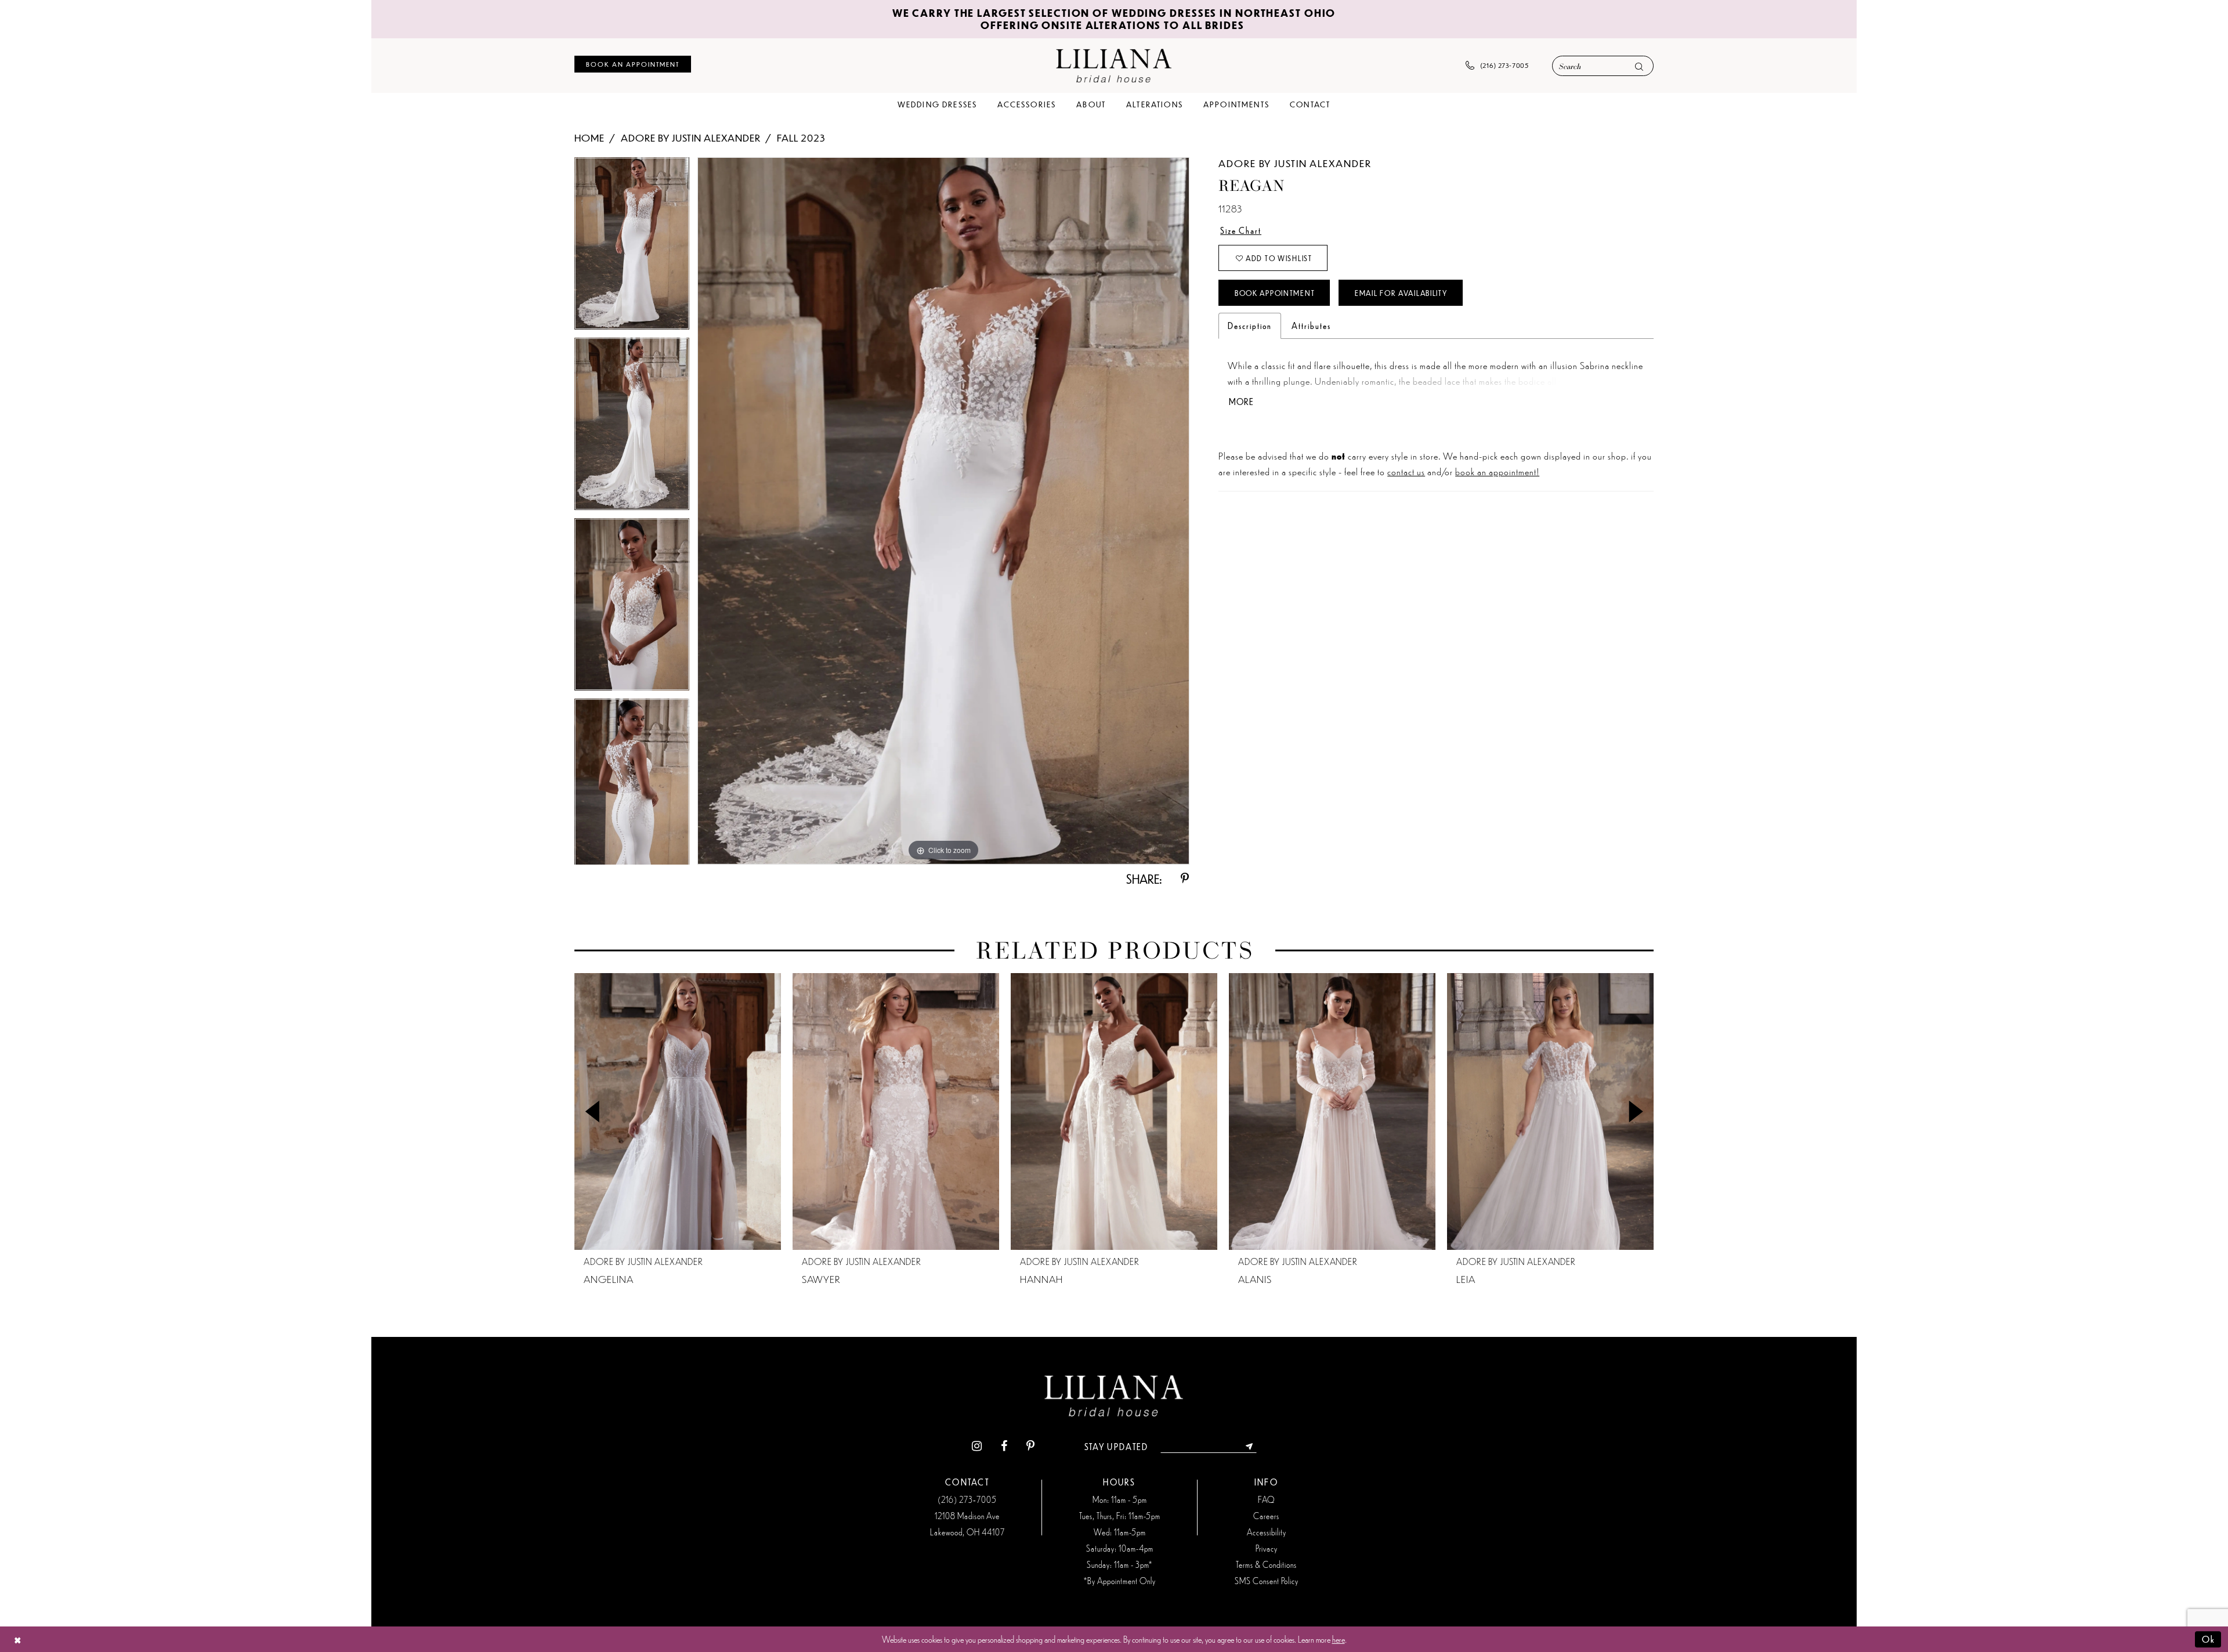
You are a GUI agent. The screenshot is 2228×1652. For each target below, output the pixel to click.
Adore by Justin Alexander (691, 138)
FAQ (1266, 1499)
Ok (2209, 1639)
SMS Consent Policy (1267, 1581)
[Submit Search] (1639, 66)
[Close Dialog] (18, 1640)
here (1339, 1639)
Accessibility (1267, 1532)
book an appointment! (1497, 471)
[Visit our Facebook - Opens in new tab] (1004, 1447)
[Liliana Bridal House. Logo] (1114, 65)
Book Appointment (1275, 293)
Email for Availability (1401, 293)
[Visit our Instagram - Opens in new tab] (977, 1447)
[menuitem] (633, 64)
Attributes (1311, 326)
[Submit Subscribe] (1249, 1447)
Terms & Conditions (1266, 1564)
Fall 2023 (801, 138)
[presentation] (678, 1111)
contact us (1406, 471)
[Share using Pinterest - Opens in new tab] (1185, 879)
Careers (1266, 1516)
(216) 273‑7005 (967, 1499)
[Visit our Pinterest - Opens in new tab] (1030, 1447)
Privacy (1267, 1548)
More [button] (1241, 402)
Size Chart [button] (1241, 230)
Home (589, 138)
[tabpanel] (632, 247)
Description (1250, 326)
